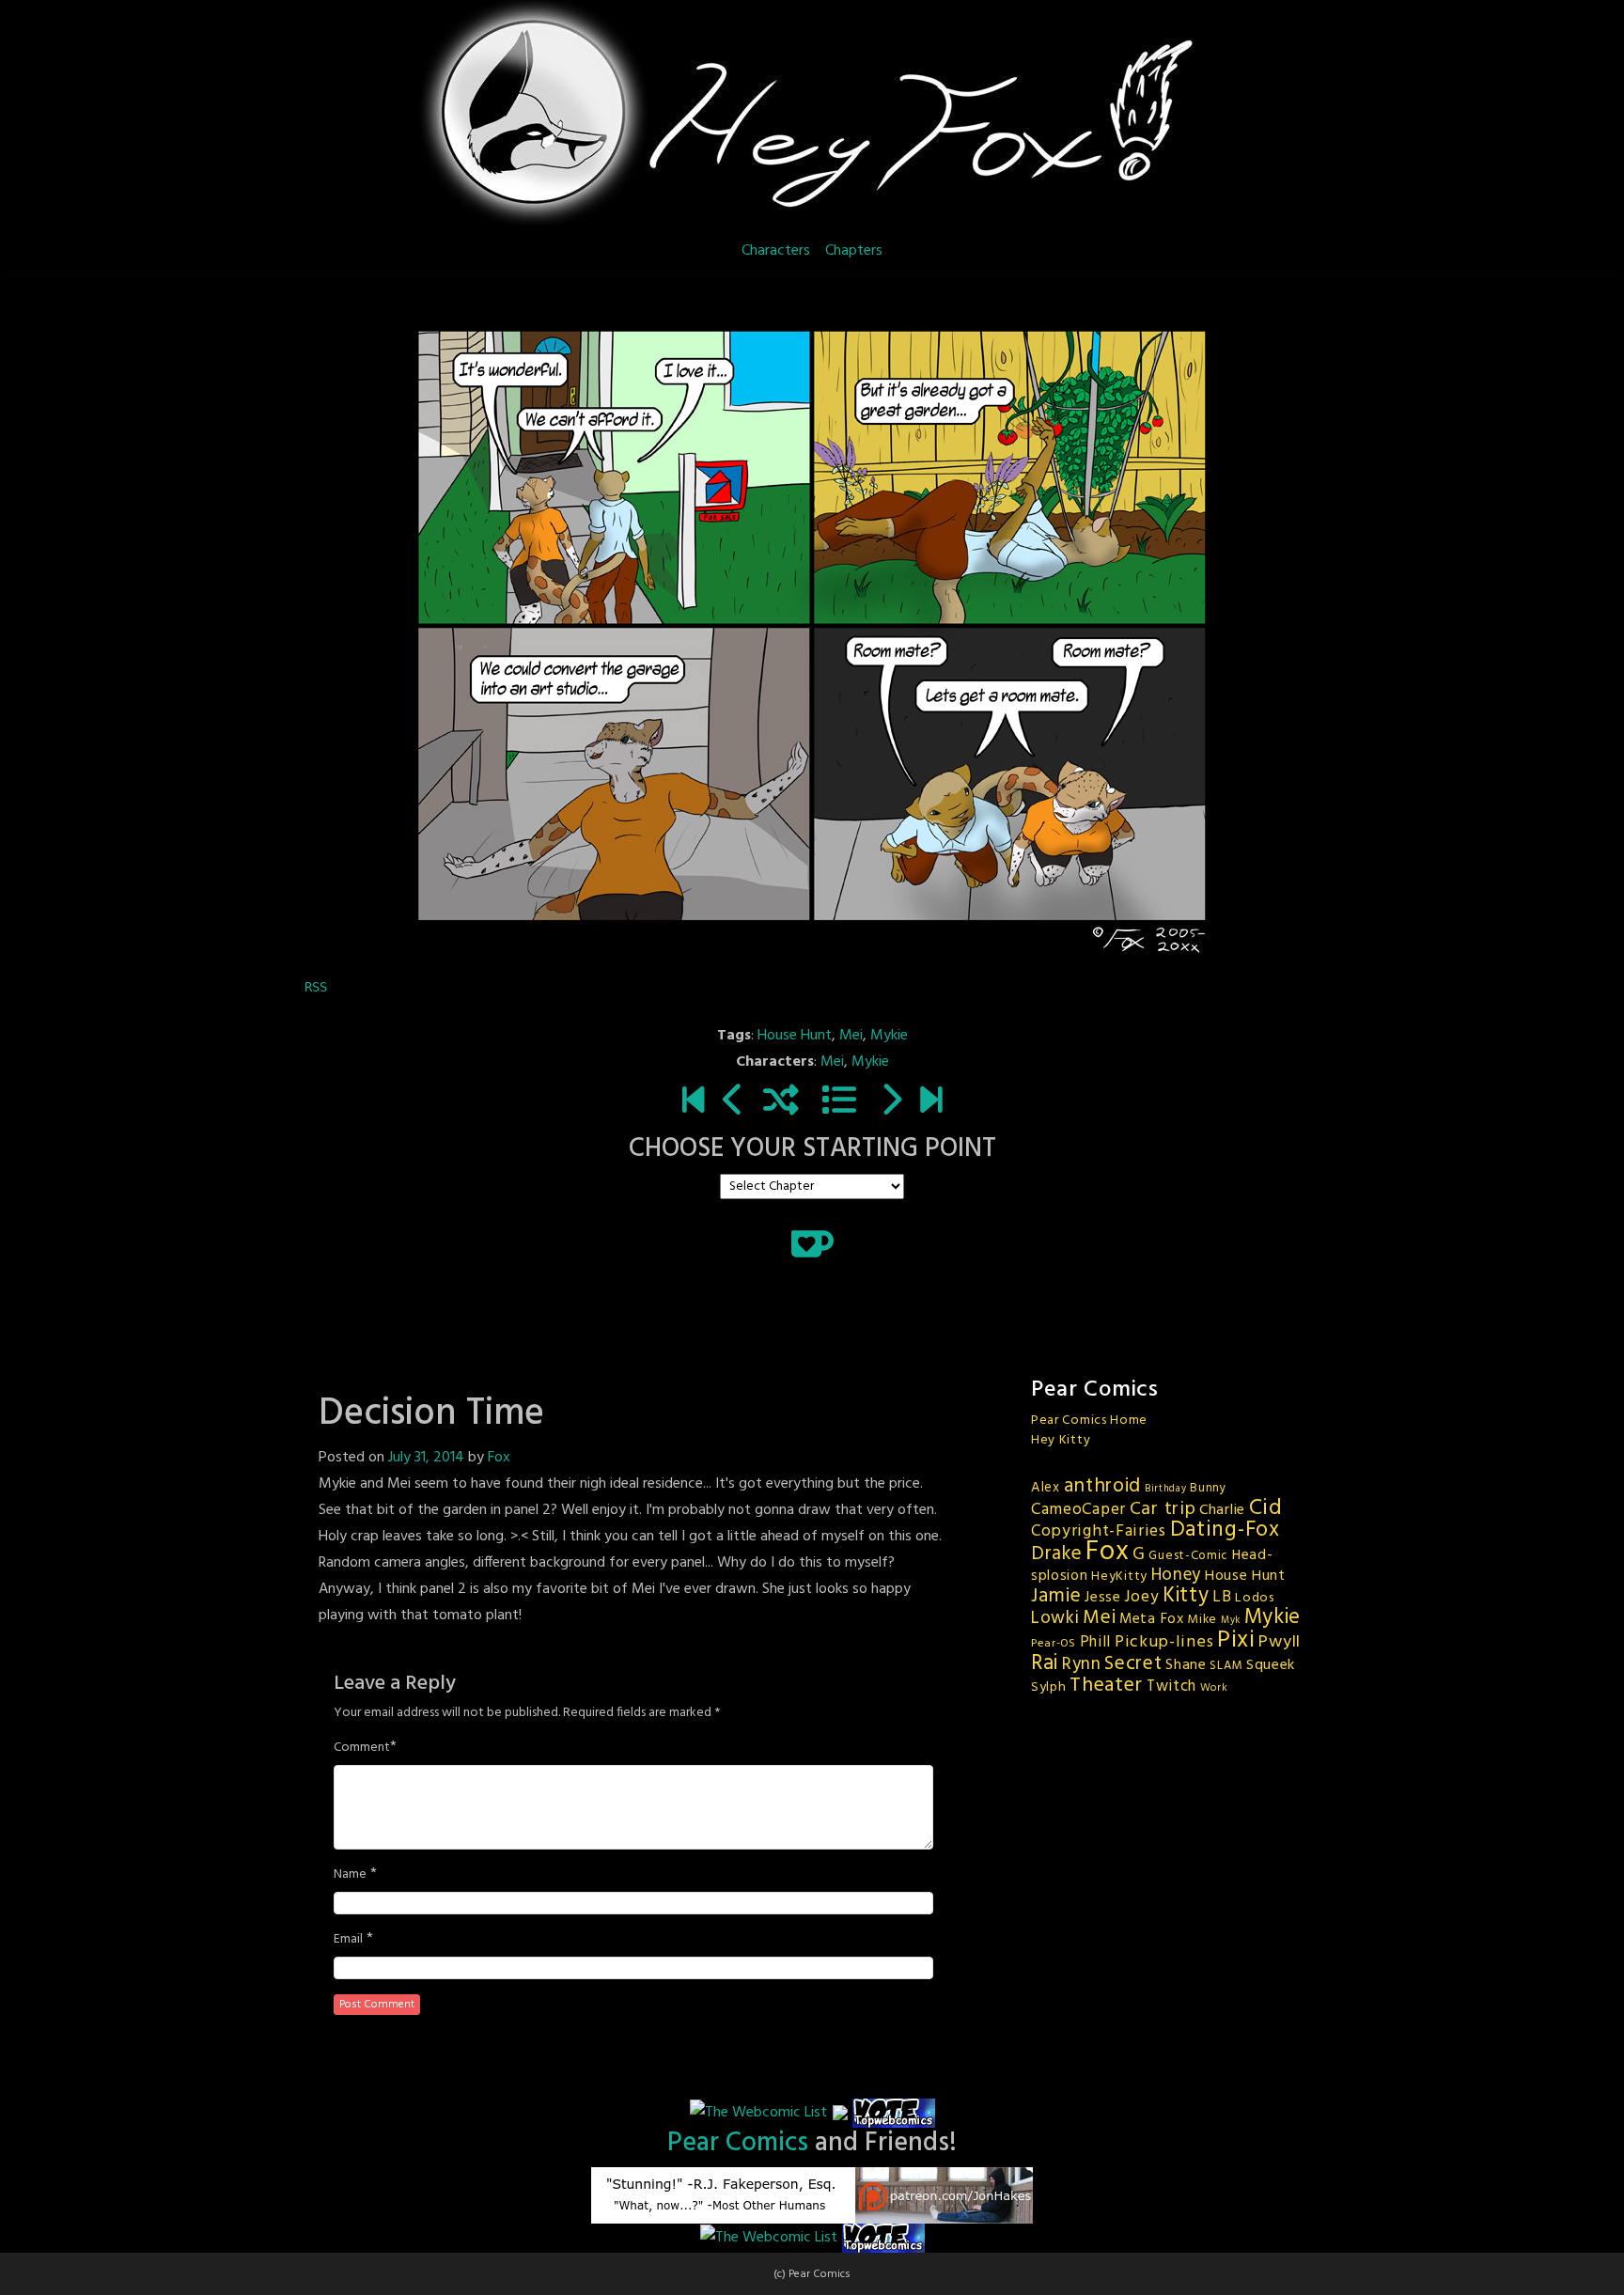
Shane (1186, 1665)
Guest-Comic (1188, 1556)
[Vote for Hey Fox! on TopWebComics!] (894, 2114)
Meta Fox (1152, 1619)
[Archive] (839, 1102)
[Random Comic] (781, 1102)
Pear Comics (738, 2143)
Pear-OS (1054, 1644)
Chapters (854, 251)
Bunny (1208, 1488)
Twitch (1171, 1687)
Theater (1106, 1686)
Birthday (1166, 1489)
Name (350, 1875)
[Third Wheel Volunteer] (890, 1102)
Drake (1057, 1554)
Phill (1096, 1643)
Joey (1141, 1597)
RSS (316, 987)
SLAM (1226, 1666)
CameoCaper (1078, 1510)
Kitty (1186, 1596)
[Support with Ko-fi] (812, 1243)
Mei (851, 1036)
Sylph (1049, 1687)
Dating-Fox (1225, 1530)
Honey (1177, 1575)
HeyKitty (1119, 1577)
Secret (1133, 1664)
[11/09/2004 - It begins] (693, 1102)
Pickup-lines (1164, 1642)
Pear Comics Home (1089, 1421)
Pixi (1236, 1640)
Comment (362, 1748)
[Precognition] (734, 1102)
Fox (499, 1458)
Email (348, 1940)
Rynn (1082, 1664)
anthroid (1103, 1486)
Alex (1046, 1488)
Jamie (1056, 1596)
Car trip (1163, 1509)
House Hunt (795, 1036)
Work (1214, 1688)
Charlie (1222, 1510)
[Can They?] (931, 1102)
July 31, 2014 (426, 1458)
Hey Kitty (1061, 1440)
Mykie (889, 1036)
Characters (776, 251)
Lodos (1255, 1598)
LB (1222, 1597)
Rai (1045, 1663)
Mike (1202, 1620)
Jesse (1103, 1598)
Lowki (1055, 1618)
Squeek (1271, 1665)
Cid (1266, 1508)
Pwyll (1280, 1642)
